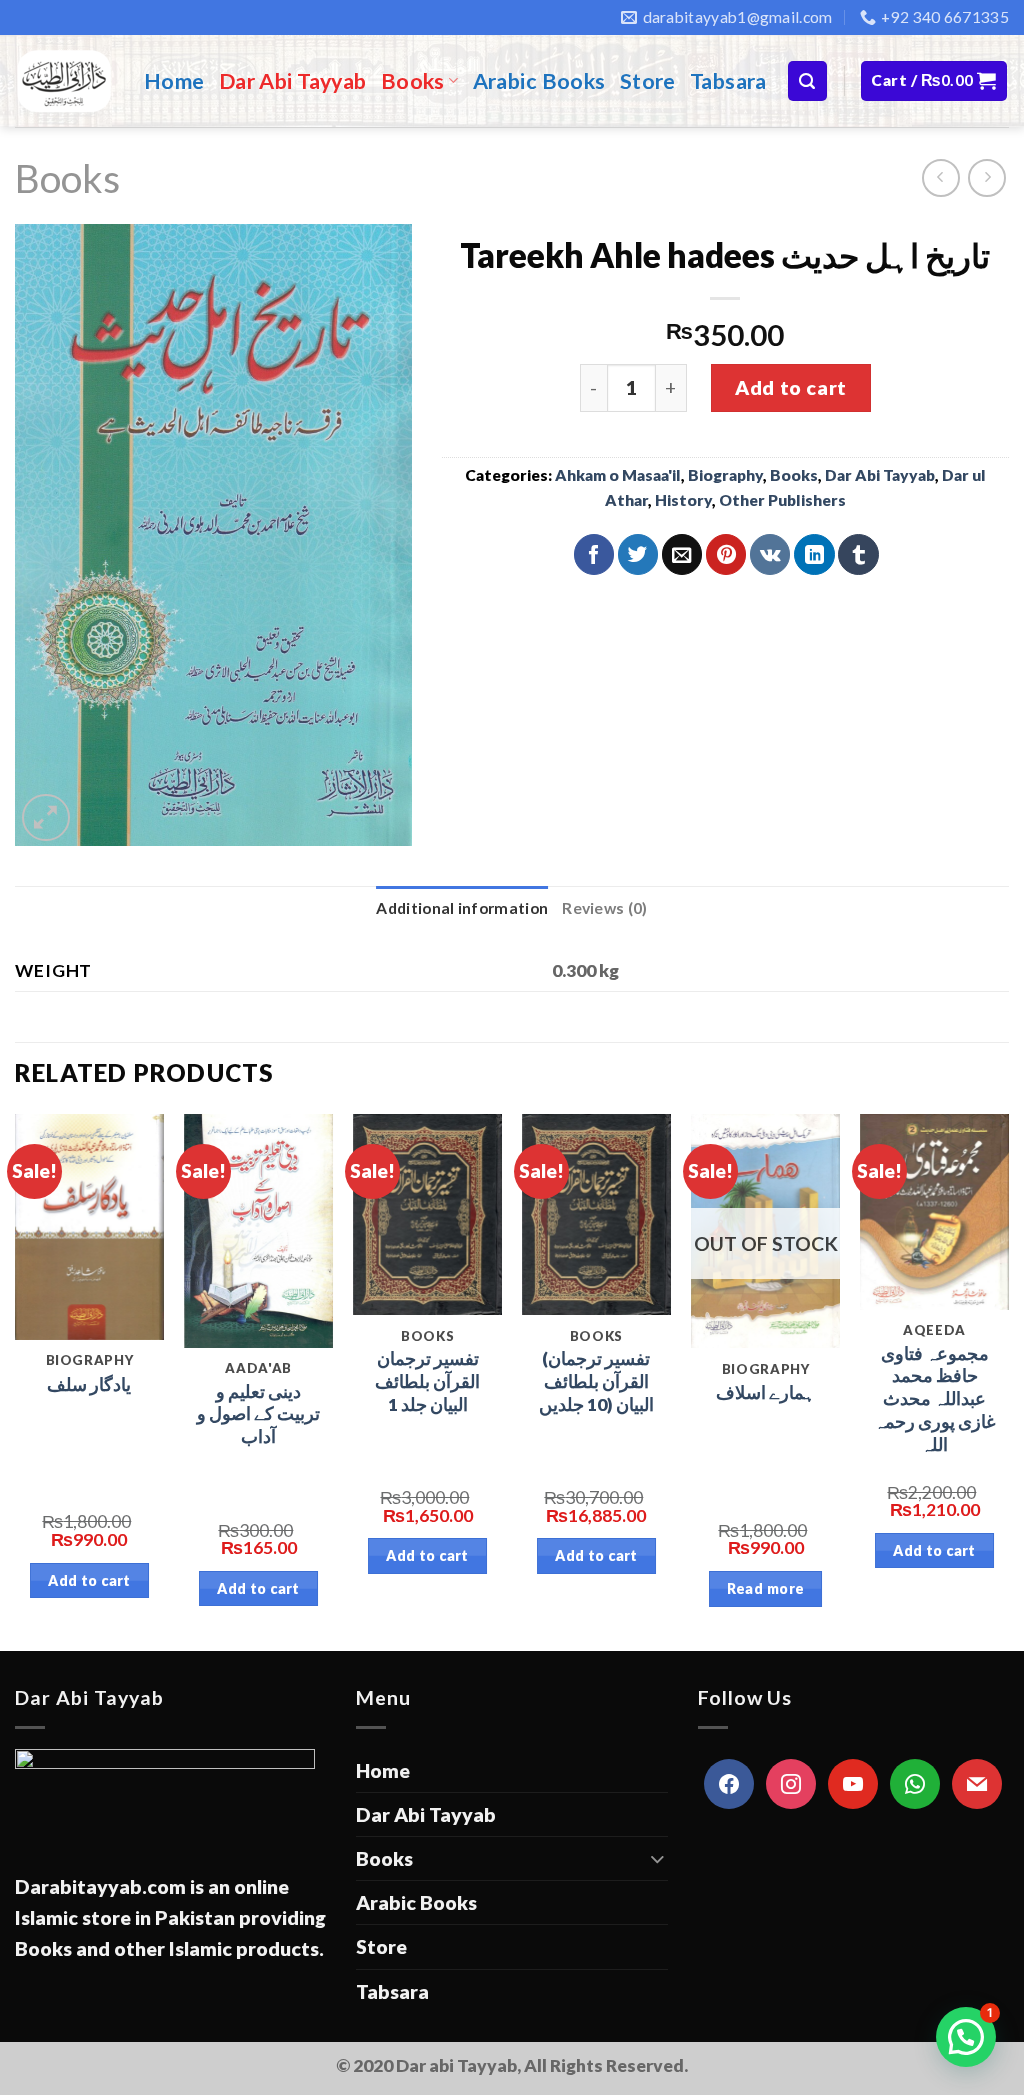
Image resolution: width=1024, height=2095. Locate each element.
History (683, 500)
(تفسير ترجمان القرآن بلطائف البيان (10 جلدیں (596, 1381)
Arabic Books (539, 81)
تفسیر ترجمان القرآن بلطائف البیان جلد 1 (427, 1381)
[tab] (462, 908)
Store (648, 81)
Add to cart (790, 387)
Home (174, 81)
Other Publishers (782, 500)
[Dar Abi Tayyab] (64, 81)
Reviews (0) (604, 908)
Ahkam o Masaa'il (618, 475)
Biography (725, 475)
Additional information (462, 908)
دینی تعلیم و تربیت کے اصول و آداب (258, 1414)
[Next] (1008, 1380)
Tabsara (728, 81)
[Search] (807, 80)
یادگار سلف (89, 1384)
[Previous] (16, 1380)
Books (413, 81)
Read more (766, 1588)
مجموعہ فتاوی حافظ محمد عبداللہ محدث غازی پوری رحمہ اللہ (934, 1399)
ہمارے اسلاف (765, 1392)
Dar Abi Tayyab (293, 81)
